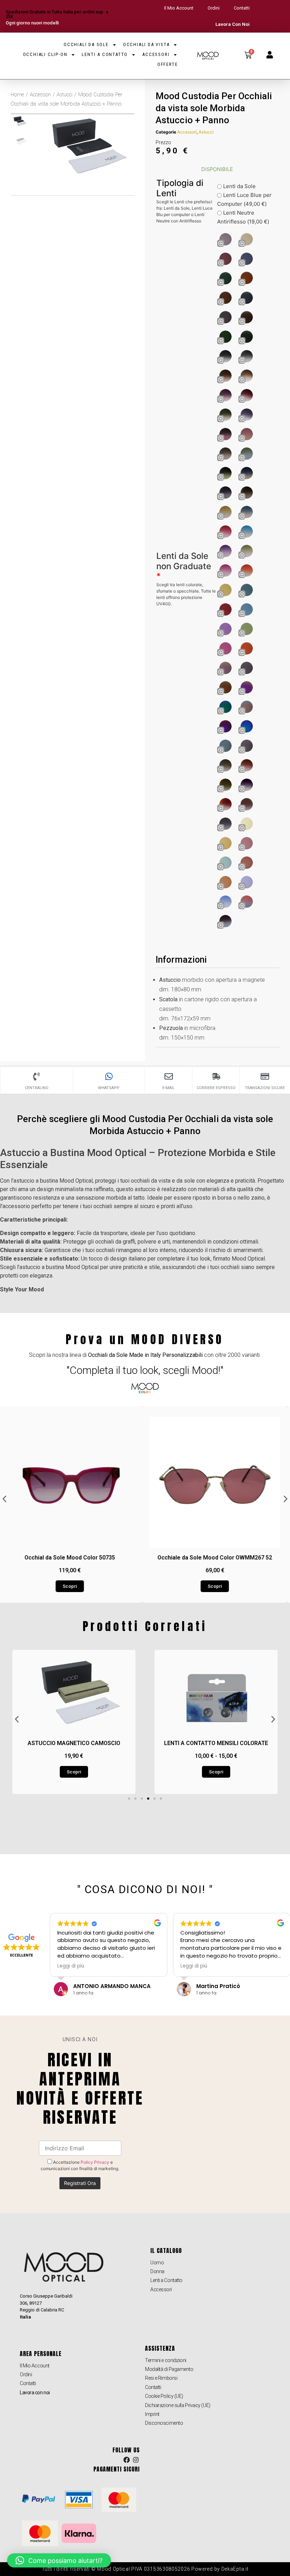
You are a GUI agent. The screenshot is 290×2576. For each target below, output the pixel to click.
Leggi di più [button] (70, 1966)
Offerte (168, 64)
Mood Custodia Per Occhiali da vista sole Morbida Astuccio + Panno (214, 108)
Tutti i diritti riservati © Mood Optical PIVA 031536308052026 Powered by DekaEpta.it (145, 2569)
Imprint (152, 2414)
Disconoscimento (164, 2423)
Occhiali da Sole (86, 44)
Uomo (157, 2263)
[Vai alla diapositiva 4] (148, 1799)
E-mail (169, 1088)
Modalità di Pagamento (169, 2369)
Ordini (214, 8)
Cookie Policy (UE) (164, 2396)
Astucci (65, 95)
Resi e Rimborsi (161, 2378)
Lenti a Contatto (105, 54)
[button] (4, 1499)
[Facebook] (127, 2460)
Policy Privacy (95, 2162)
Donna (157, 2271)
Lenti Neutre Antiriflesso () (243, 217)
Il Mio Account (179, 8)
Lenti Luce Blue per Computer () (244, 199)
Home (17, 95)
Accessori (156, 54)
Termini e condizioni (166, 2360)
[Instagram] (136, 2460)
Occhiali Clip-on (45, 54)
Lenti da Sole (239, 186)
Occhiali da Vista (146, 44)
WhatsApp (109, 1088)
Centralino (37, 1088)
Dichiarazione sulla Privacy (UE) (178, 2405)
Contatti (242, 8)
